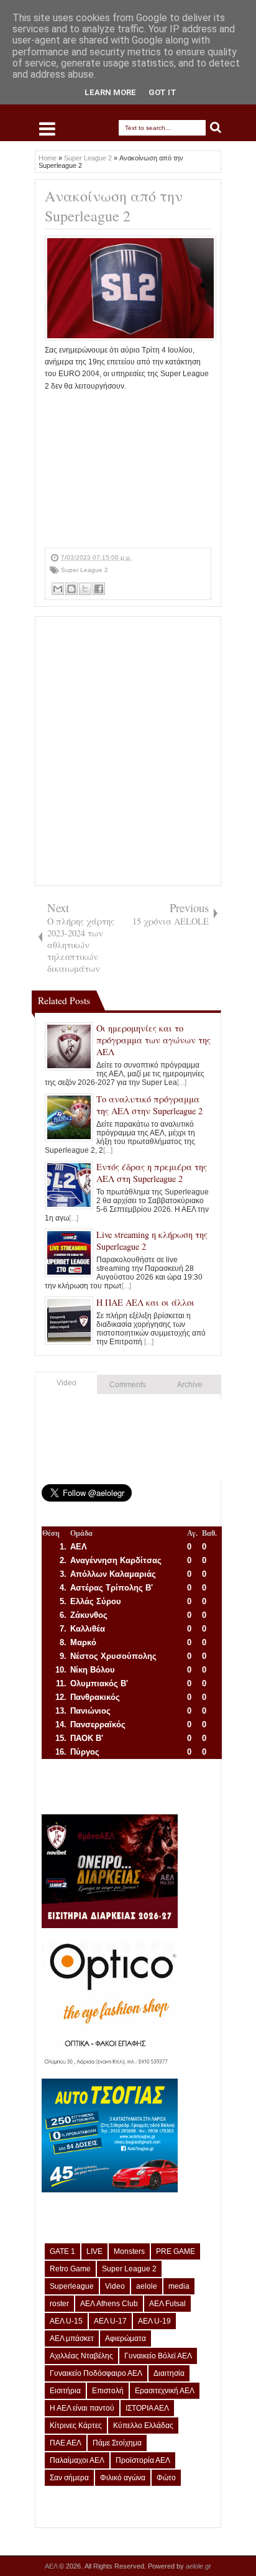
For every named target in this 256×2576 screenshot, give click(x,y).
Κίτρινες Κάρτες (76, 2426)
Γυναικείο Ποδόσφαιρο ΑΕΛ (96, 2373)
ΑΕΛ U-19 (154, 2321)
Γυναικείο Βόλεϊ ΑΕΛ (158, 2356)
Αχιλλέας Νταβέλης (81, 2356)
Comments (128, 1385)
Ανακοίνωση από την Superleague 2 (114, 206)
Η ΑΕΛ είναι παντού (82, 2408)
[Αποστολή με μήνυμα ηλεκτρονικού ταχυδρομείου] (58, 589)
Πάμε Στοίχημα (117, 2443)
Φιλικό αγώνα (123, 2478)
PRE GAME (176, 2251)
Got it (162, 92)
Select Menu (47, 129)
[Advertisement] (128, 470)
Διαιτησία (169, 2373)
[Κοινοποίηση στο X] (85, 589)
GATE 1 (62, 2251)
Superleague (72, 2286)
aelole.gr (199, 2566)
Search (216, 128)
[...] (182, 1083)
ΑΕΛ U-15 (66, 2321)
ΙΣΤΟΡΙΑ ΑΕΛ (147, 2408)
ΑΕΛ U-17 (110, 2321)
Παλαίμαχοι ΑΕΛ (77, 2460)
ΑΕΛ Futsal (167, 2304)
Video (66, 1383)
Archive (190, 1385)
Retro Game (70, 2269)
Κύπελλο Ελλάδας (143, 2426)
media (179, 2286)
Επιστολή (108, 2391)
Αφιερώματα (126, 2338)
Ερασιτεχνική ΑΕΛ (165, 2391)
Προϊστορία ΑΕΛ (143, 2460)
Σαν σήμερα (69, 2478)
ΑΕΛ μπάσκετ (72, 2338)
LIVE (94, 2251)
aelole (147, 2286)
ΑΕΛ (52, 2566)
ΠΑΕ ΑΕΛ (66, 2443)
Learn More (110, 92)
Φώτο (166, 2478)
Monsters (129, 2251)
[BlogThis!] (71, 589)
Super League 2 (85, 570)
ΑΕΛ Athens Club (109, 2304)
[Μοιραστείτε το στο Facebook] (99, 589)
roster (59, 2304)
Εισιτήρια (65, 2391)
